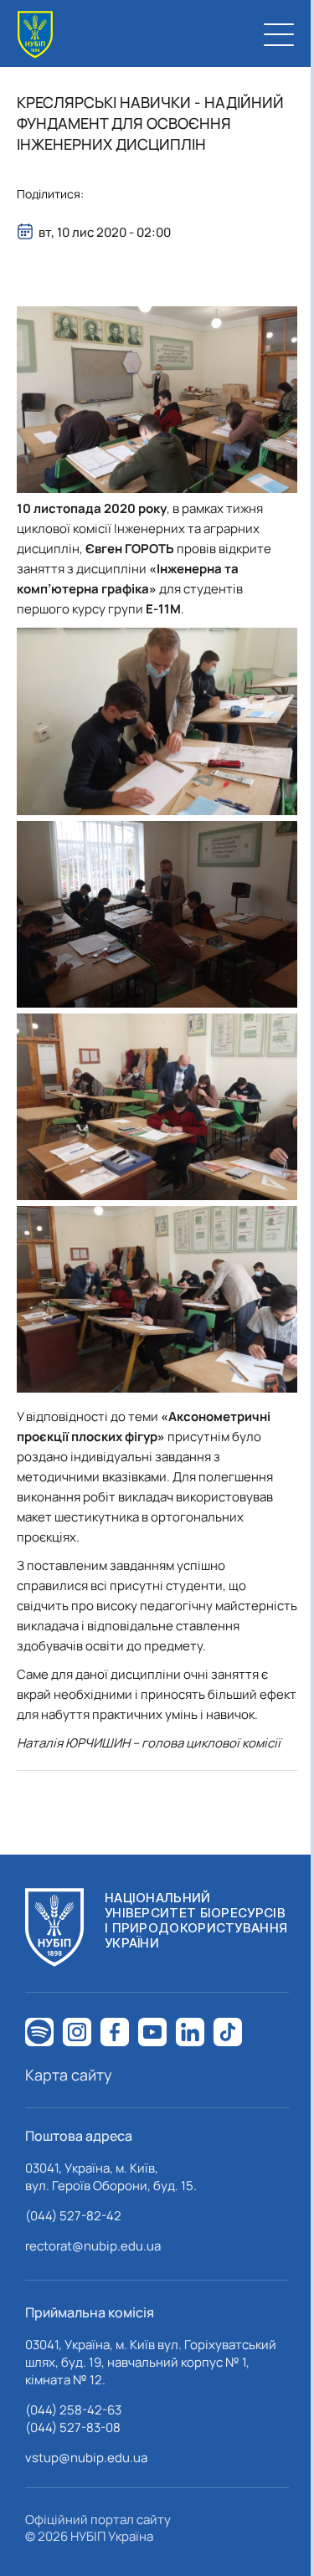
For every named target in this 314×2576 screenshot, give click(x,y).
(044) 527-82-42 (73, 2216)
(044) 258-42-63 (73, 2410)
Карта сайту (69, 2075)
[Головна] (35, 35)
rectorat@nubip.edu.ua (93, 2246)
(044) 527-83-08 (73, 2427)
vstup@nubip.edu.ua (86, 2458)
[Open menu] (279, 34)
